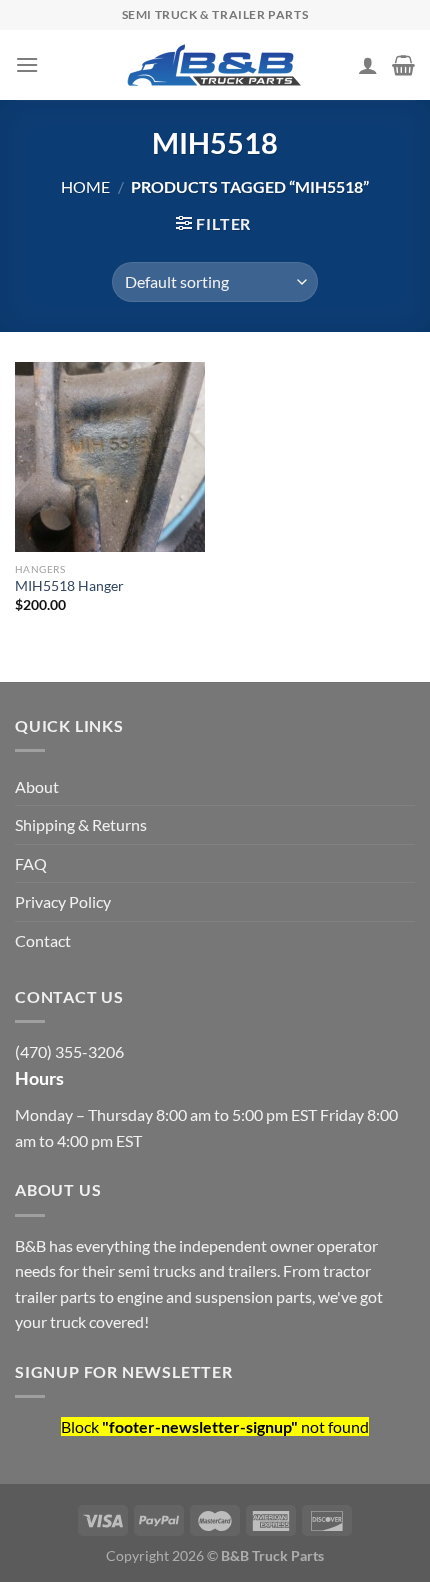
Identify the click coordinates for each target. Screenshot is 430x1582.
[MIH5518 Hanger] (110, 457)
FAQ (31, 863)
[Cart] (403, 65)
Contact (43, 940)
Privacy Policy (63, 901)
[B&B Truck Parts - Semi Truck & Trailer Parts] (215, 65)
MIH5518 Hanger (69, 586)
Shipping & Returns (81, 824)
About (37, 786)
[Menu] (27, 64)
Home (85, 186)
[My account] (368, 65)
